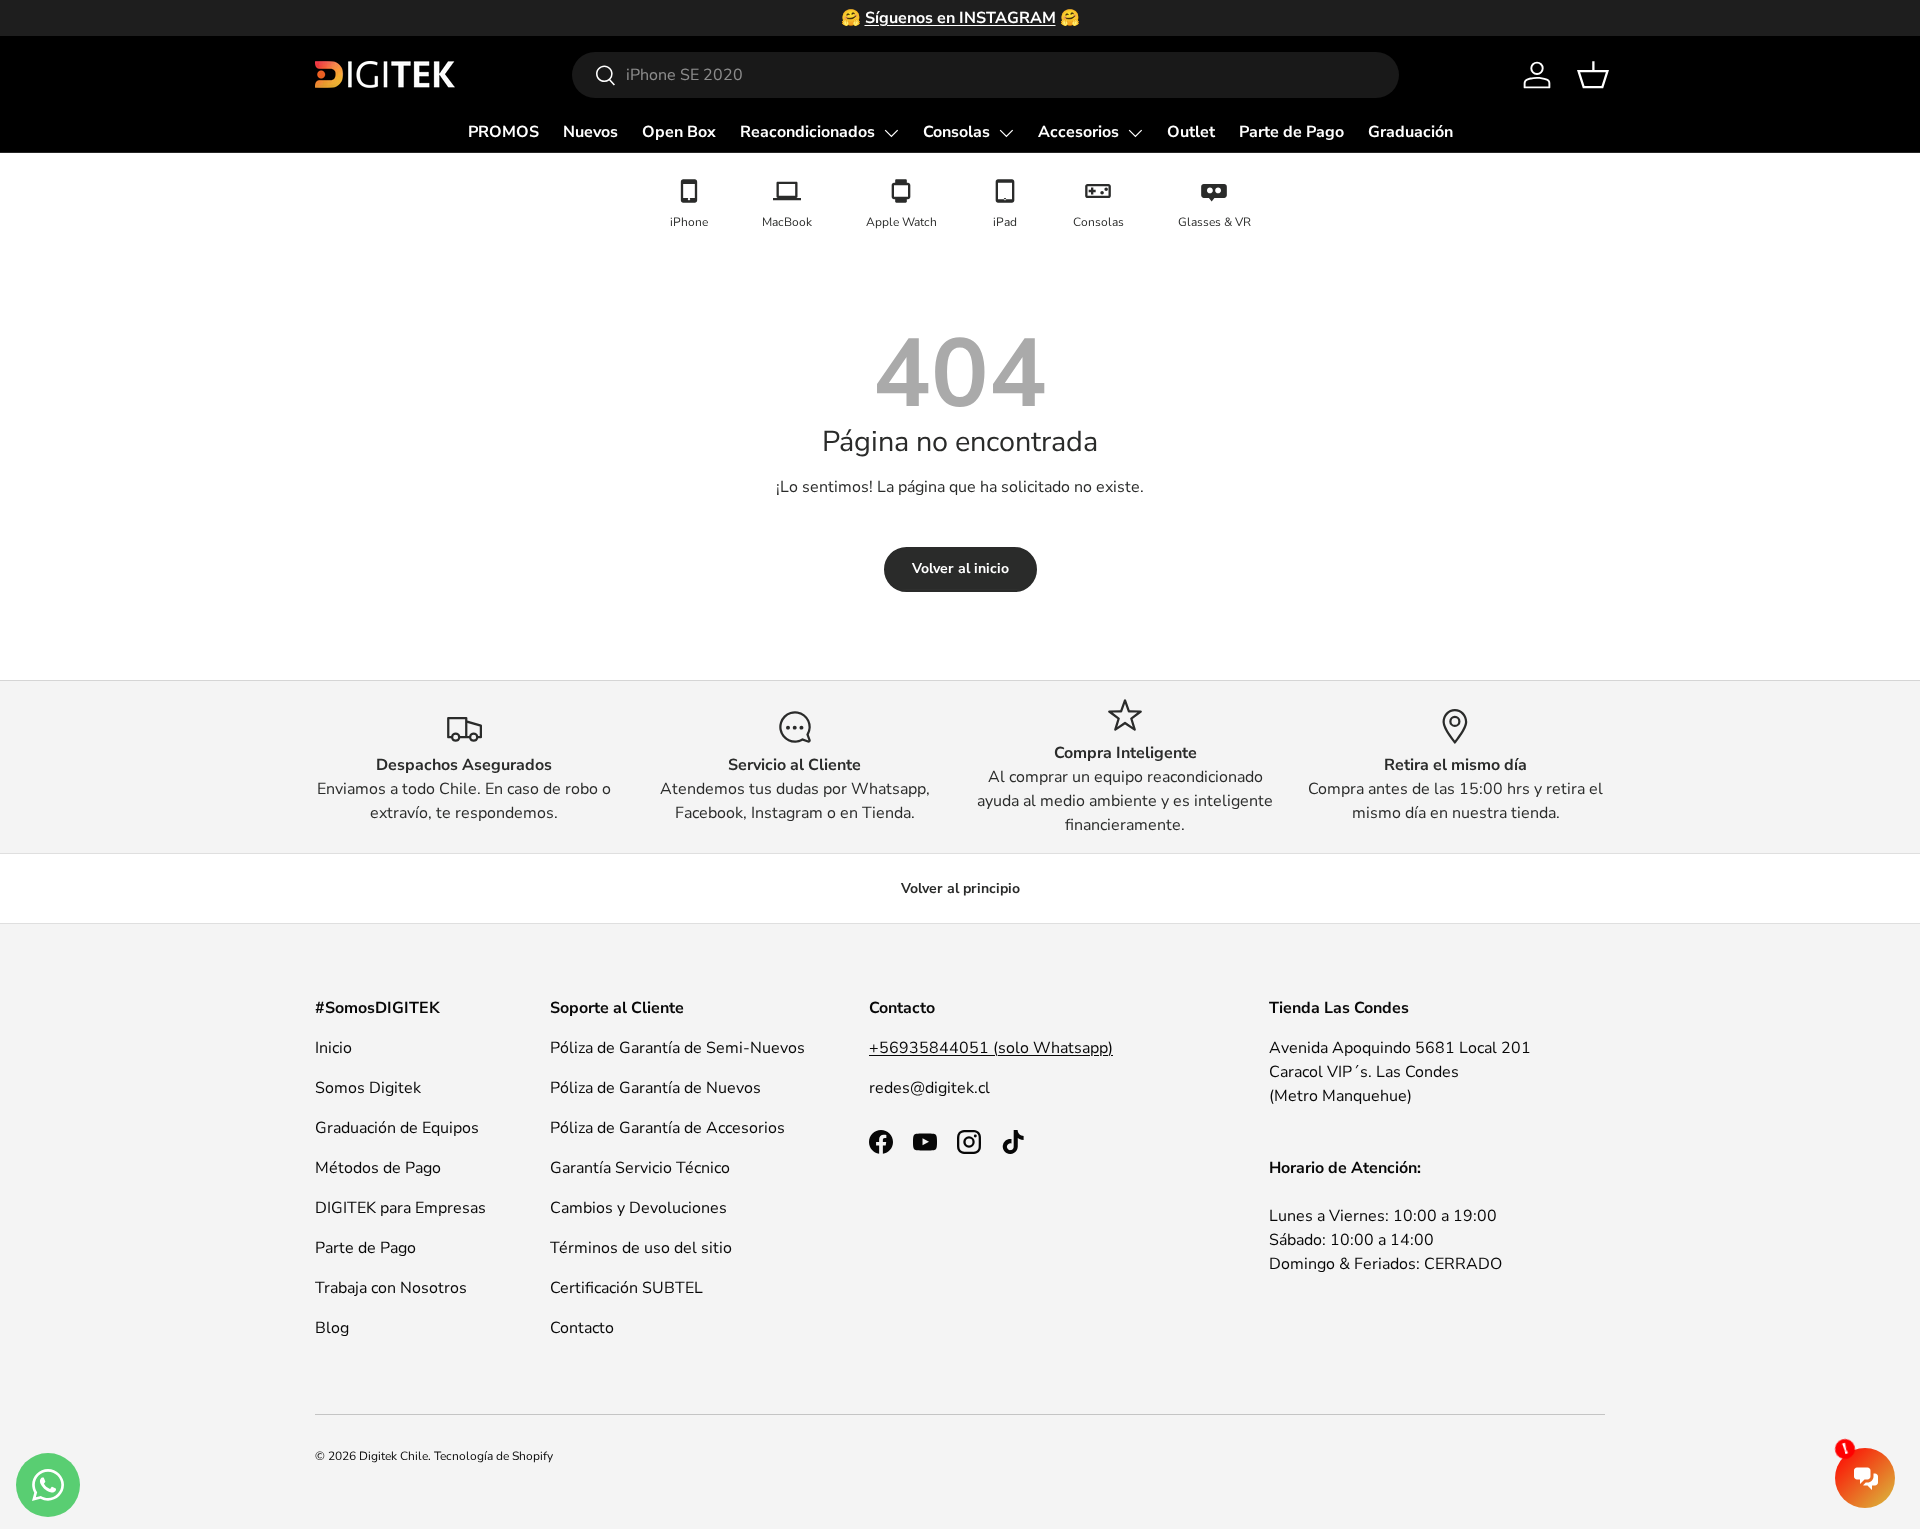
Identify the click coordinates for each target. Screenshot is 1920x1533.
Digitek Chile (393, 1456)
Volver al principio (960, 888)
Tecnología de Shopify (493, 1456)
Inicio (333, 1048)
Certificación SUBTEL (626, 1288)
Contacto (582, 1328)
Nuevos (590, 132)
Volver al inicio (960, 568)
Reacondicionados (807, 132)
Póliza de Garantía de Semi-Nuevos (677, 1048)
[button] (1593, 75)
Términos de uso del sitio (641, 1248)
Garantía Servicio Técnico (640, 1168)
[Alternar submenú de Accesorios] (1135, 133)
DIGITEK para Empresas (400, 1208)
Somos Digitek (368, 1088)
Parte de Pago (1291, 132)
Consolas (956, 132)
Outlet (1191, 132)
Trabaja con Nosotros (391, 1288)
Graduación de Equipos (397, 1128)
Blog (332, 1328)
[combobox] (985, 75)
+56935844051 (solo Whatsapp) (991, 1048)
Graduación (1410, 132)
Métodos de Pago (378, 1168)
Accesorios (1078, 132)
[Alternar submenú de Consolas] (1006, 133)
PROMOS (503, 132)
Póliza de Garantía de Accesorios (667, 1128)
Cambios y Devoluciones (638, 1208)
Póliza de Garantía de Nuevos (655, 1088)
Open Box (679, 132)
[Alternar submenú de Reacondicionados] (891, 133)
